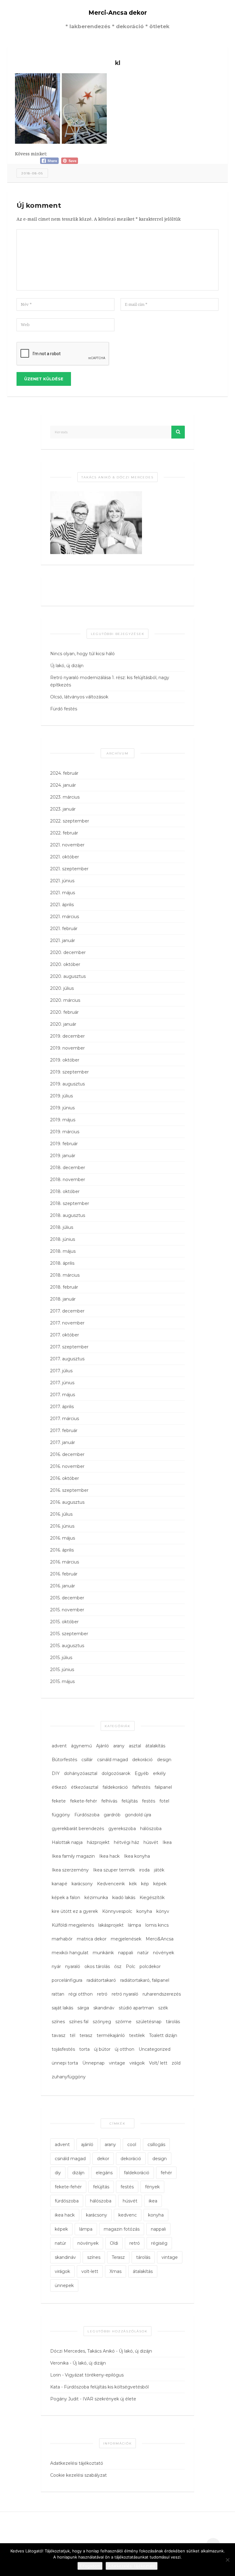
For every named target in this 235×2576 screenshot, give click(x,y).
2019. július (62, 1096)
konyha (144, 1911)
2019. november (67, 1048)
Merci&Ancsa (160, 1939)
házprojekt (98, 1842)
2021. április (62, 905)
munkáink (103, 1953)
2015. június (62, 1670)
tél (73, 2035)
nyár (56, 1966)
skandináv (104, 2008)
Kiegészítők (152, 1898)
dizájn (78, 2173)
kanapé (60, 1884)
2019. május (63, 1120)
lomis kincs (157, 1925)
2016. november (67, 1466)
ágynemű (81, 1746)
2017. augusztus (67, 1359)
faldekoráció (115, 1787)
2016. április (62, 1550)
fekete (59, 1801)
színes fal (79, 2022)
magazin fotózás (122, 2229)
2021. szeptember (69, 869)
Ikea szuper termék (114, 1870)
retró (102, 1994)
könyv (163, 1911)
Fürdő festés (64, 709)
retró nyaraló (125, 1994)
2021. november (67, 845)
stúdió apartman (136, 2008)
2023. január (63, 809)
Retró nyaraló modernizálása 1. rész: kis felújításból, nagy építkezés (110, 681)
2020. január (63, 1024)
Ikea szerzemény (70, 1870)
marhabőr (62, 1939)
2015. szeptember (69, 1634)
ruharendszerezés (162, 1994)
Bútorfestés (64, 1760)
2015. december (67, 1598)
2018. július (62, 1227)
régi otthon (81, 1994)
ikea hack (65, 2215)
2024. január (63, 785)
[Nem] (227, 2560)
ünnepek (64, 2285)
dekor (103, 2159)
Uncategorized (155, 2049)
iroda (144, 1870)
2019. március (65, 1132)
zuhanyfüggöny (69, 2077)
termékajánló (111, 2035)
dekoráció (142, 1760)
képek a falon (66, 1898)
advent (59, 1746)
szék (163, 2008)
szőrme (123, 2022)
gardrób (112, 1815)
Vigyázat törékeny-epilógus (94, 2375)
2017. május (63, 1395)
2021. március (65, 917)
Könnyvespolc (117, 1911)
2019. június (62, 1108)
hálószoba (151, 1829)
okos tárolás (97, 1966)
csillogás (156, 2145)
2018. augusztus (68, 1215)
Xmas (116, 2271)
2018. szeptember (70, 1203)
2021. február (64, 929)
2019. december (67, 1036)
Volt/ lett (158, 2063)
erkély (159, 1773)
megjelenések (126, 1939)
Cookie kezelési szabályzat (78, 2475)
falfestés (141, 1787)
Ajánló (103, 1746)
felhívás (109, 1801)
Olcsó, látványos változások (79, 697)
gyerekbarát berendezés (78, 1829)
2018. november (68, 1180)
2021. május (63, 893)
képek (160, 1884)
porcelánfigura (67, 1980)
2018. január (63, 1299)
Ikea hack (109, 1856)
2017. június (62, 1383)
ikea (153, 2201)
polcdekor (150, 1966)
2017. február (64, 1430)
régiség (159, 2243)
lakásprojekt (111, 1925)
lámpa (134, 1925)
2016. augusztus (67, 1502)
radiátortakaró (101, 1980)
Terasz (118, 2257)
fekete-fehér (84, 1801)
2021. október (65, 857)
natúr (143, 1953)
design (164, 1760)
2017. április (62, 1407)
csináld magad (112, 1760)
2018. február (64, 1287)
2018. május (63, 1251)
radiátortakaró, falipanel (145, 1980)
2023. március (65, 797)
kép (145, 1884)
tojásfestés (63, 2049)
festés (149, 1801)
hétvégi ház (127, 1842)
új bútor (102, 2049)
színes (58, 2022)
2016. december (67, 1454)
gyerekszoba (122, 1829)
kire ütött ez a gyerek (75, 1911)
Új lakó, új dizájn (67, 666)
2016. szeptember (69, 1490)
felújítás (130, 1801)
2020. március (65, 1000)
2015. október (64, 1622)
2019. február (64, 1144)
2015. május (62, 1681)
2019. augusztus (67, 1084)
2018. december (68, 1168)
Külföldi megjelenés (73, 1925)
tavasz (59, 2035)
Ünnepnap (93, 2063)
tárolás (173, 2022)
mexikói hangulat (70, 1953)
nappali (126, 1953)
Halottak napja (67, 1842)
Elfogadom (90, 2566)
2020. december (68, 952)
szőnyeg (102, 2022)
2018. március (65, 1275)
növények (164, 1953)
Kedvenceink (111, 1884)
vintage (117, 2063)
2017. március (65, 1419)
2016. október (65, 1478)
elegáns (104, 2173)
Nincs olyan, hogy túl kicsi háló (82, 654)
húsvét (151, 1842)
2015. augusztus (67, 1646)
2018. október (65, 1191)
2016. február (64, 1574)
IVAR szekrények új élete (109, 2399)
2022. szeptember (70, 821)
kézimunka (96, 1898)
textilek (137, 2035)
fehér (166, 2173)
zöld (176, 2063)
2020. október (65, 964)
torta (84, 2049)
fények (152, 2187)
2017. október (65, 1335)
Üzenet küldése (44, 379)
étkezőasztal (85, 1787)
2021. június (62, 881)
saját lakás (62, 2008)
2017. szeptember (69, 1347)
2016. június (62, 1526)
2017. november (67, 1323)
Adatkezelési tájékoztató (77, 2463)
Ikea (167, 1842)
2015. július (61, 1658)
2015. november (67, 1610)
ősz (118, 1966)
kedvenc (128, 2215)
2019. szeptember (69, 1072)
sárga (83, 2008)
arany (119, 1746)
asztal (135, 1746)
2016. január (63, 1586)
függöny (61, 1815)
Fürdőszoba (87, 1815)
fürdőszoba (67, 2201)
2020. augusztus (68, 976)
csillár (87, 1760)
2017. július (61, 1371)
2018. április (62, 1263)
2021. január (63, 940)
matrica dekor (92, 1939)
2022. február (64, 833)
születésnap (149, 2022)
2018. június (63, 1239)
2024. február (64, 773)
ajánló (87, 2145)
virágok (137, 2063)
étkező (59, 1787)
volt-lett (90, 2271)
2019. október (65, 1060)
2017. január (63, 1442)
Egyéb (142, 1773)
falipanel (163, 1787)
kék (133, 1884)
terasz (86, 2035)
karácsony (82, 1884)
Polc (131, 1966)
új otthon (125, 2049)
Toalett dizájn (163, 2035)
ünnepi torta (65, 2063)
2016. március (65, 1562)
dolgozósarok (116, 1773)
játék (159, 1870)
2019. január (63, 1156)
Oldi (114, 2243)
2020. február (64, 1012)
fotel (164, 1801)
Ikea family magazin (73, 1856)
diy (58, 2173)
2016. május (63, 1538)
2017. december (67, 1311)
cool (132, 2145)
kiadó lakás (124, 1898)
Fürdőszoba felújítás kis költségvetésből (106, 2387)
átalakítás (155, 1746)
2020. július (62, 988)
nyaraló (73, 1966)
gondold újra (138, 1815)
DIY (56, 1773)
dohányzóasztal (81, 1773)
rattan (58, 1994)
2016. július (61, 1514)
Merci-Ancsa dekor (118, 13)
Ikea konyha (137, 1856)
